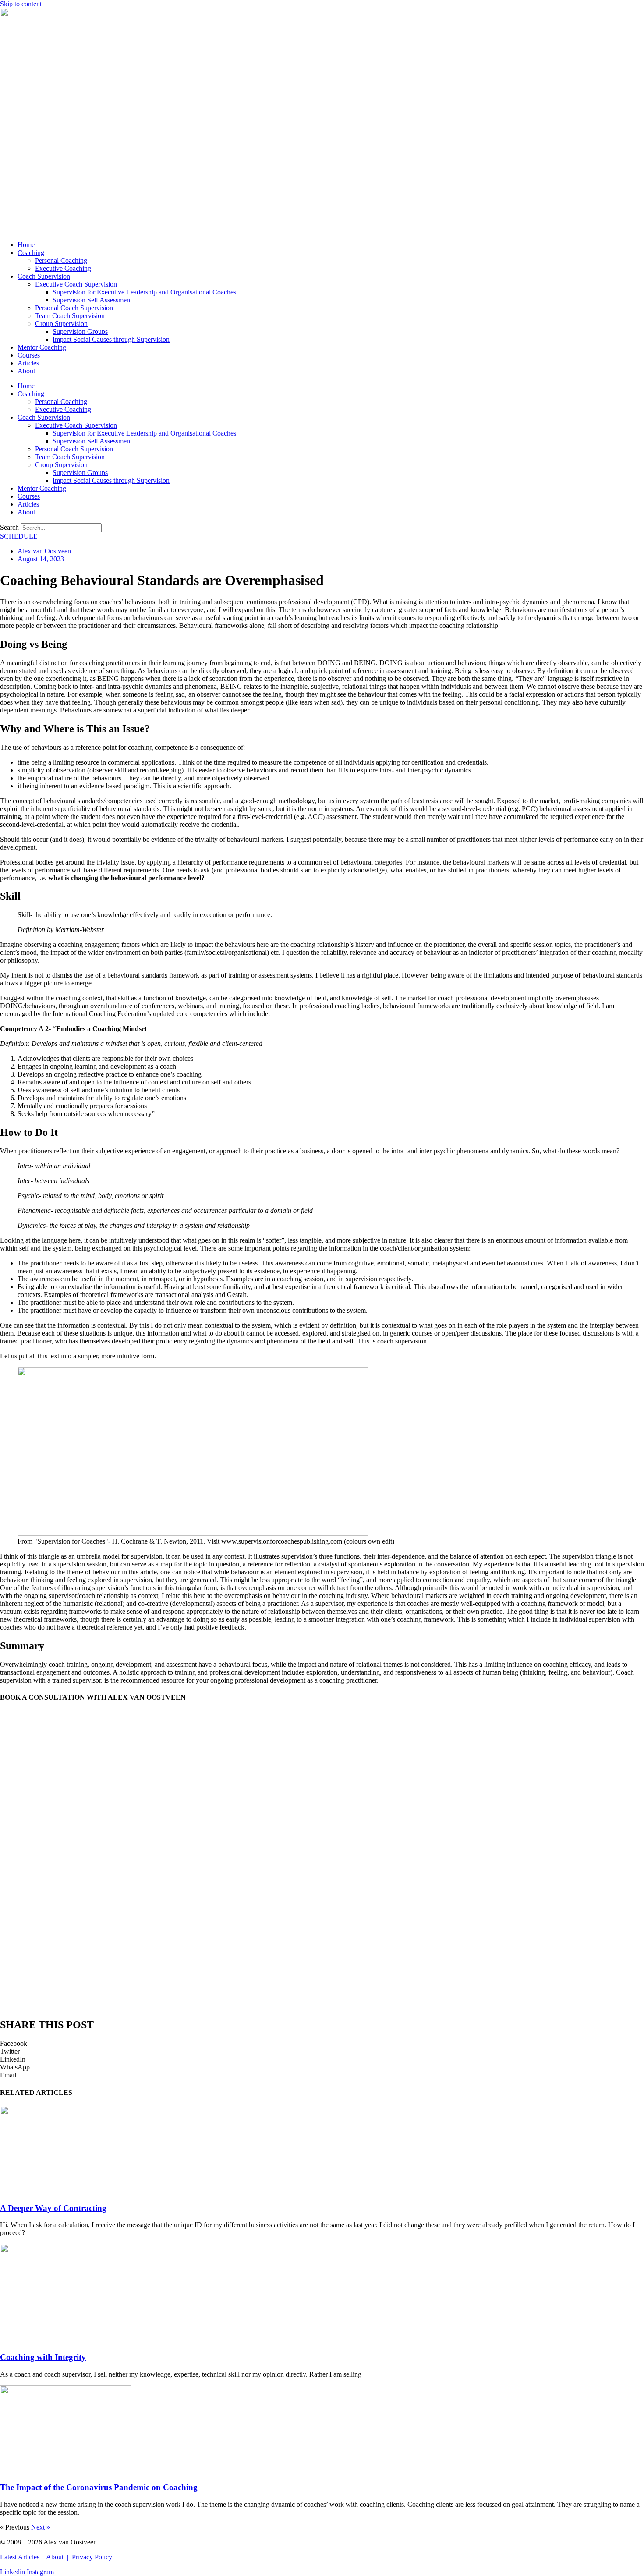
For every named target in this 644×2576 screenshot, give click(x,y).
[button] (322, 2044)
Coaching (31, 253)
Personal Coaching (61, 260)
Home (26, 245)
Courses (29, 355)
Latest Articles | (23, 2557)
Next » (41, 2527)
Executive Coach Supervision (76, 284)
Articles (28, 363)
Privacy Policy (92, 2557)
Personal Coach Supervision (74, 308)
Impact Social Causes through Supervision (111, 339)
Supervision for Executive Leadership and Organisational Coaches (144, 292)
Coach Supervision (44, 276)
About (26, 371)
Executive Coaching (63, 268)
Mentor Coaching (42, 347)
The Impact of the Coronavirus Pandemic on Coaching (99, 2487)
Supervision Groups (80, 331)
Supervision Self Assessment (92, 300)
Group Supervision (61, 324)
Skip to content (21, 4)
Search (9, 527)
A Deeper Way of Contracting (53, 2208)
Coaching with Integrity (43, 2357)
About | (59, 2557)
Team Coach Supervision (70, 316)
